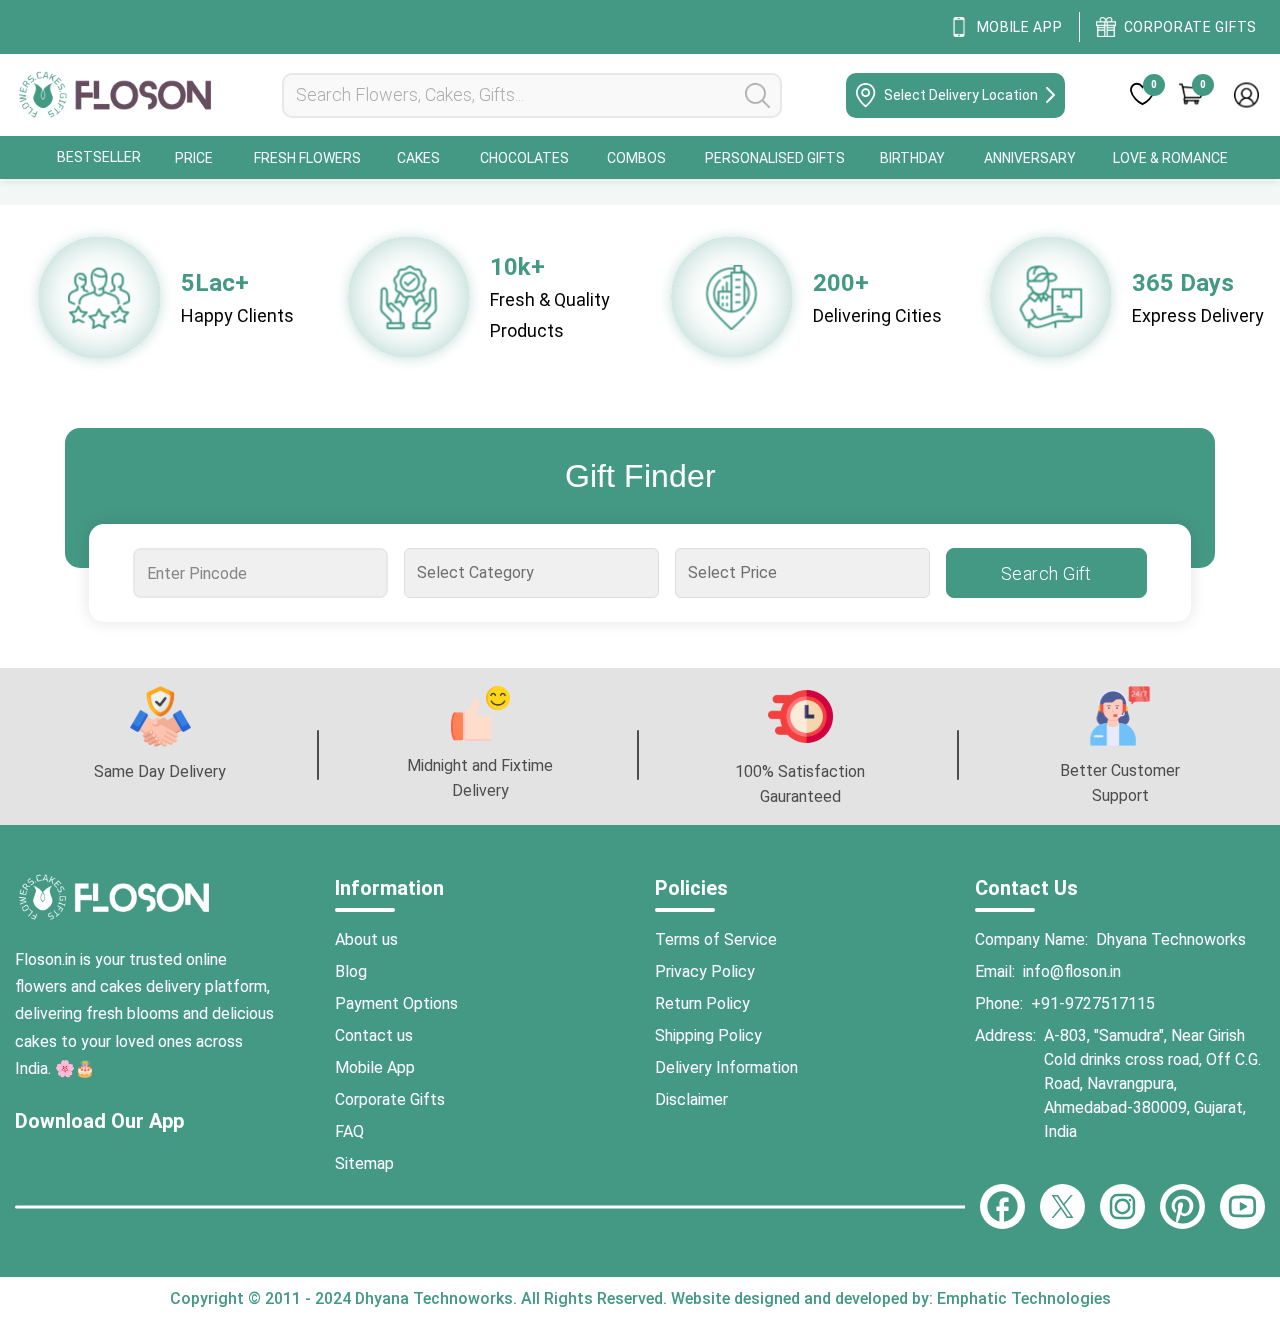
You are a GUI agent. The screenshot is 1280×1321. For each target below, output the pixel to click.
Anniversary (1030, 158)
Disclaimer (691, 1099)
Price (194, 158)
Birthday (912, 158)
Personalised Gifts (775, 158)
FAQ (349, 1131)
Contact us (374, 1035)
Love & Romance (1170, 158)
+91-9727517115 (1093, 1003)
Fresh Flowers (307, 158)
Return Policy (702, 1003)
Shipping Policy (708, 1035)
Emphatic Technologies (1022, 1298)
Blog (351, 971)
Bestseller (99, 157)
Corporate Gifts (390, 1099)
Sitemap (364, 1163)
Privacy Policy (705, 971)
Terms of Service (716, 939)
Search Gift (1046, 573)
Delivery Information (726, 1067)
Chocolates (524, 158)
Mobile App (375, 1067)
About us (366, 939)
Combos (636, 158)
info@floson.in (1072, 971)
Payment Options (396, 1003)
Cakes (418, 158)
